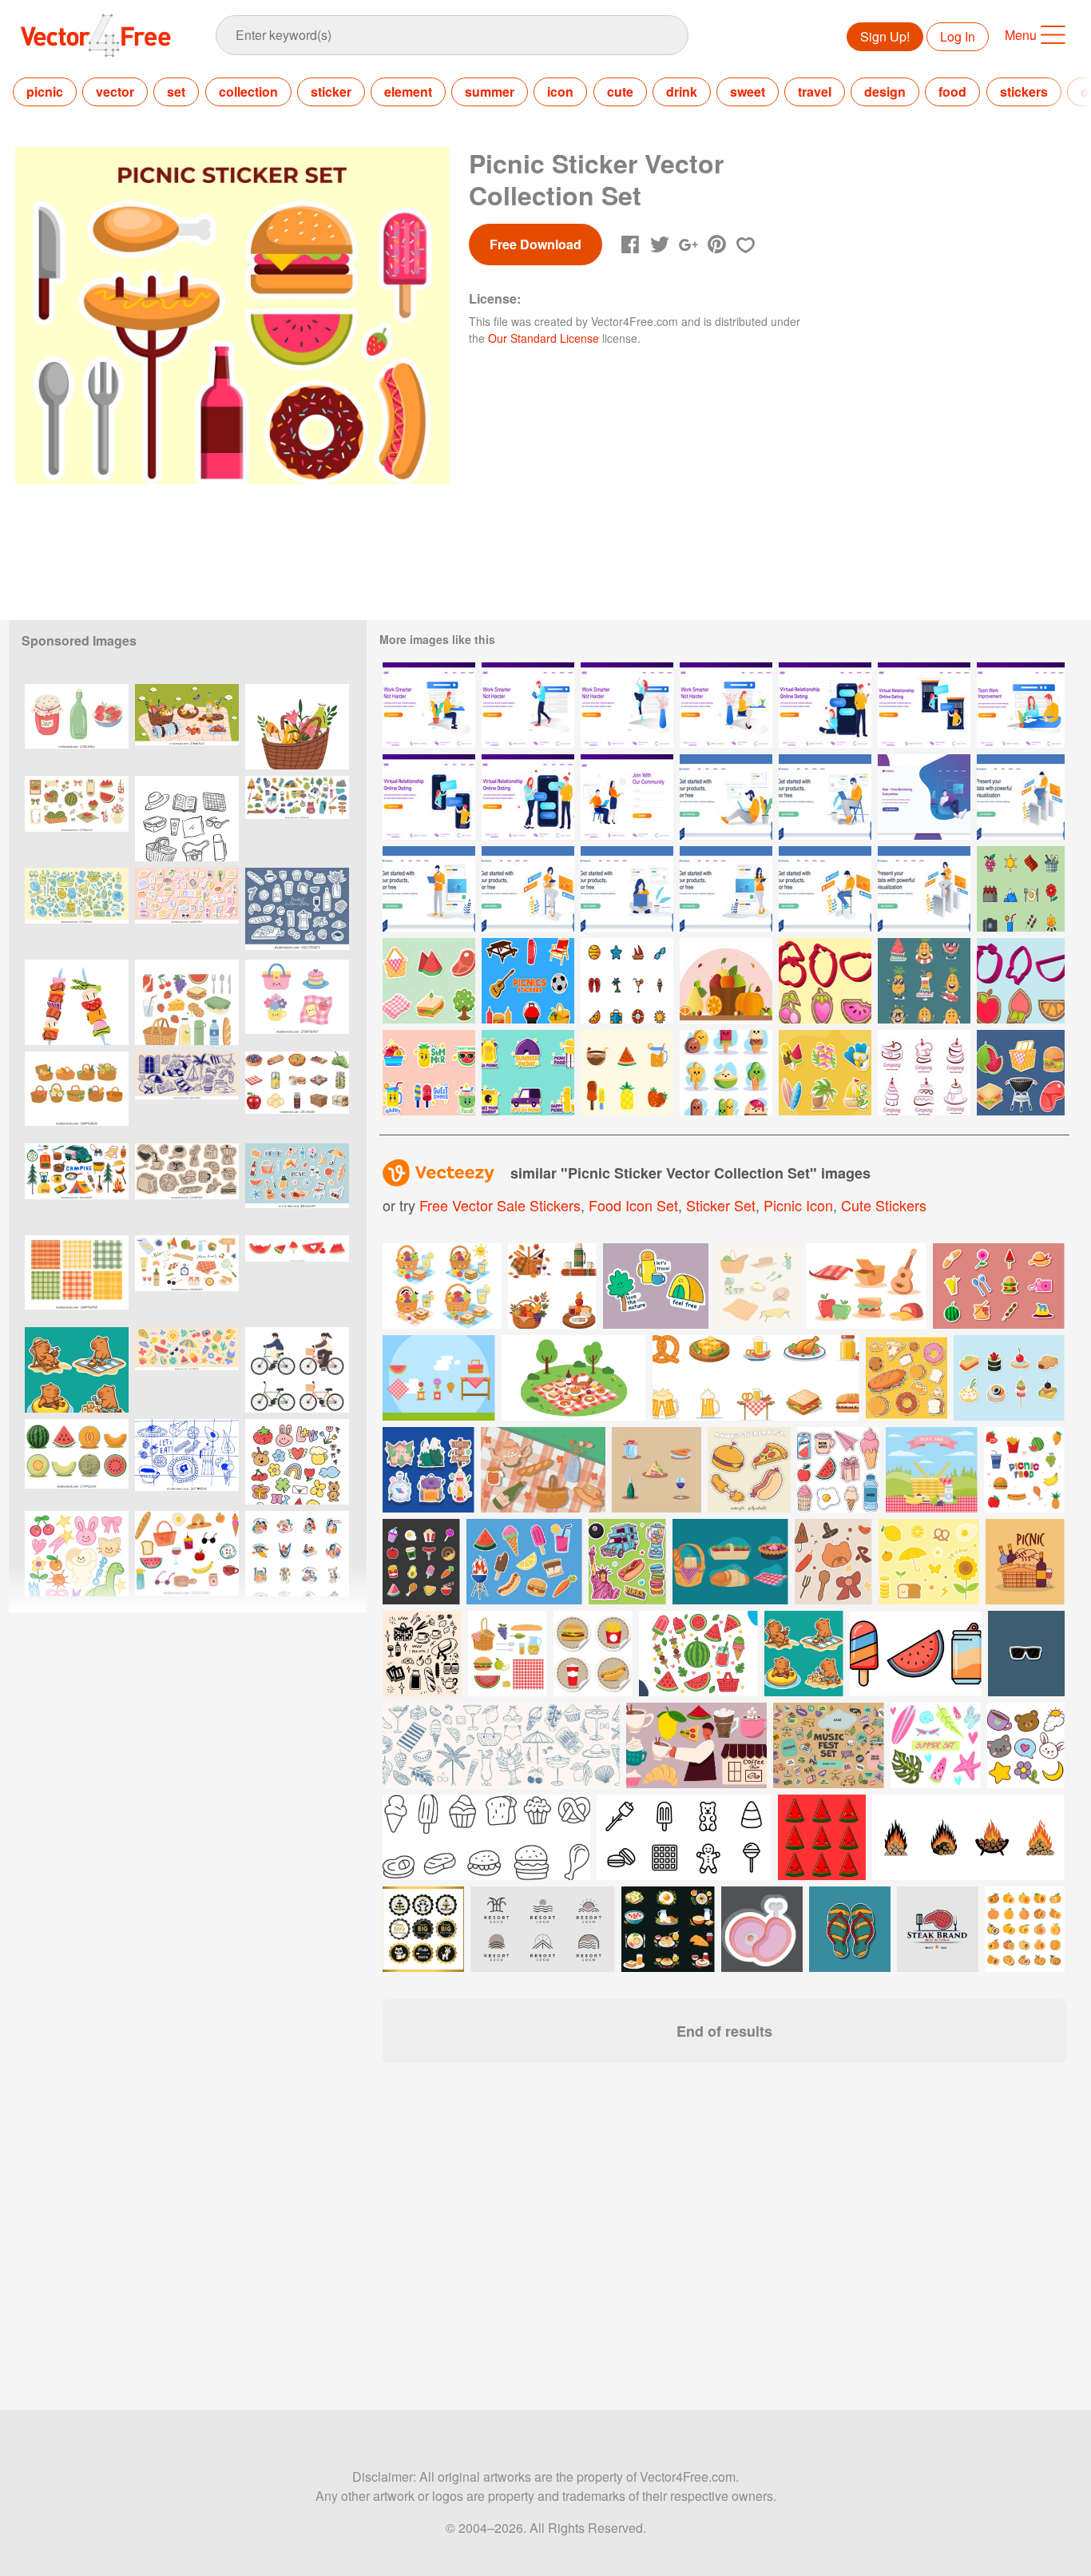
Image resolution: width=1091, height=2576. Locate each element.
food (952, 91)
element (408, 91)
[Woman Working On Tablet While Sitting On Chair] (528, 889)
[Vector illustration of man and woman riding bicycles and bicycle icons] (297, 1370)
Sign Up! (885, 36)
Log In (958, 36)
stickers (1024, 91)
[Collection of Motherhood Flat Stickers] (297, 1554)
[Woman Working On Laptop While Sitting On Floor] (627, 889)
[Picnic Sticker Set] (528, 1073)
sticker (331, 91)
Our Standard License (544, 338)
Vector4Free (97, 35)
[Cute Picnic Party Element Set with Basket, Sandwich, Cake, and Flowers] (297, 1002)
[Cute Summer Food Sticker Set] (429, 1073)
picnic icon (798, 1205)
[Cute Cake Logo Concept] (924, 1073)
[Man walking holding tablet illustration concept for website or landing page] (528, 705)
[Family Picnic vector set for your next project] (866, 1286)
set (176, 91)
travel (815, 91)
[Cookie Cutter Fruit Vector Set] (1021, 981)
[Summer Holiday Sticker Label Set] (825, 1073)
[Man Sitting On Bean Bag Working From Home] (924, 797)
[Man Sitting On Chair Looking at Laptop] (825, 797)
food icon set (633, 1205)
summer (490, 91)
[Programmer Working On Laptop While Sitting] (825, 889)
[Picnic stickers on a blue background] (297, 1186)
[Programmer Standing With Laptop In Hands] (429, 889)
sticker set (721, 1205)
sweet (748, 91)
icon (560, 91)
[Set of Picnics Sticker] (528, 981)
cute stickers (884, 1205)
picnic (45, 91)
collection (248, 91)
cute (620, 91)
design (885, 91)
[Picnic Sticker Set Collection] (429, 981)
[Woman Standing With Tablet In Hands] (726, 889)
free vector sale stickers (500, 1205)
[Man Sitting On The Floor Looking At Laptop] (726, 797)
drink (682, 91)
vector (115, 91)
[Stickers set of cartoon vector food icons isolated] (593, 1654)
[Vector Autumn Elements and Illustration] (726, 981)
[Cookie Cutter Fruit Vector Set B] (825, 981)
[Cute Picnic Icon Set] (1021, 889)
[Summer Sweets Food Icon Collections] (726, 1073)
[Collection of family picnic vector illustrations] (439, 1378)
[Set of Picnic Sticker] (1021, 1073)
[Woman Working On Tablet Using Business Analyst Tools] (924, 889)
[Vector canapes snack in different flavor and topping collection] (1009, 1378)
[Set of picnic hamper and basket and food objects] (508, 1654)
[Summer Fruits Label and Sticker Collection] (924, 981)
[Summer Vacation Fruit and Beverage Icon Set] (627, 1073)
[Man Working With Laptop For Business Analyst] (1021, 797)
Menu (1021, 35)
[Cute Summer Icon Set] (627, 981)
